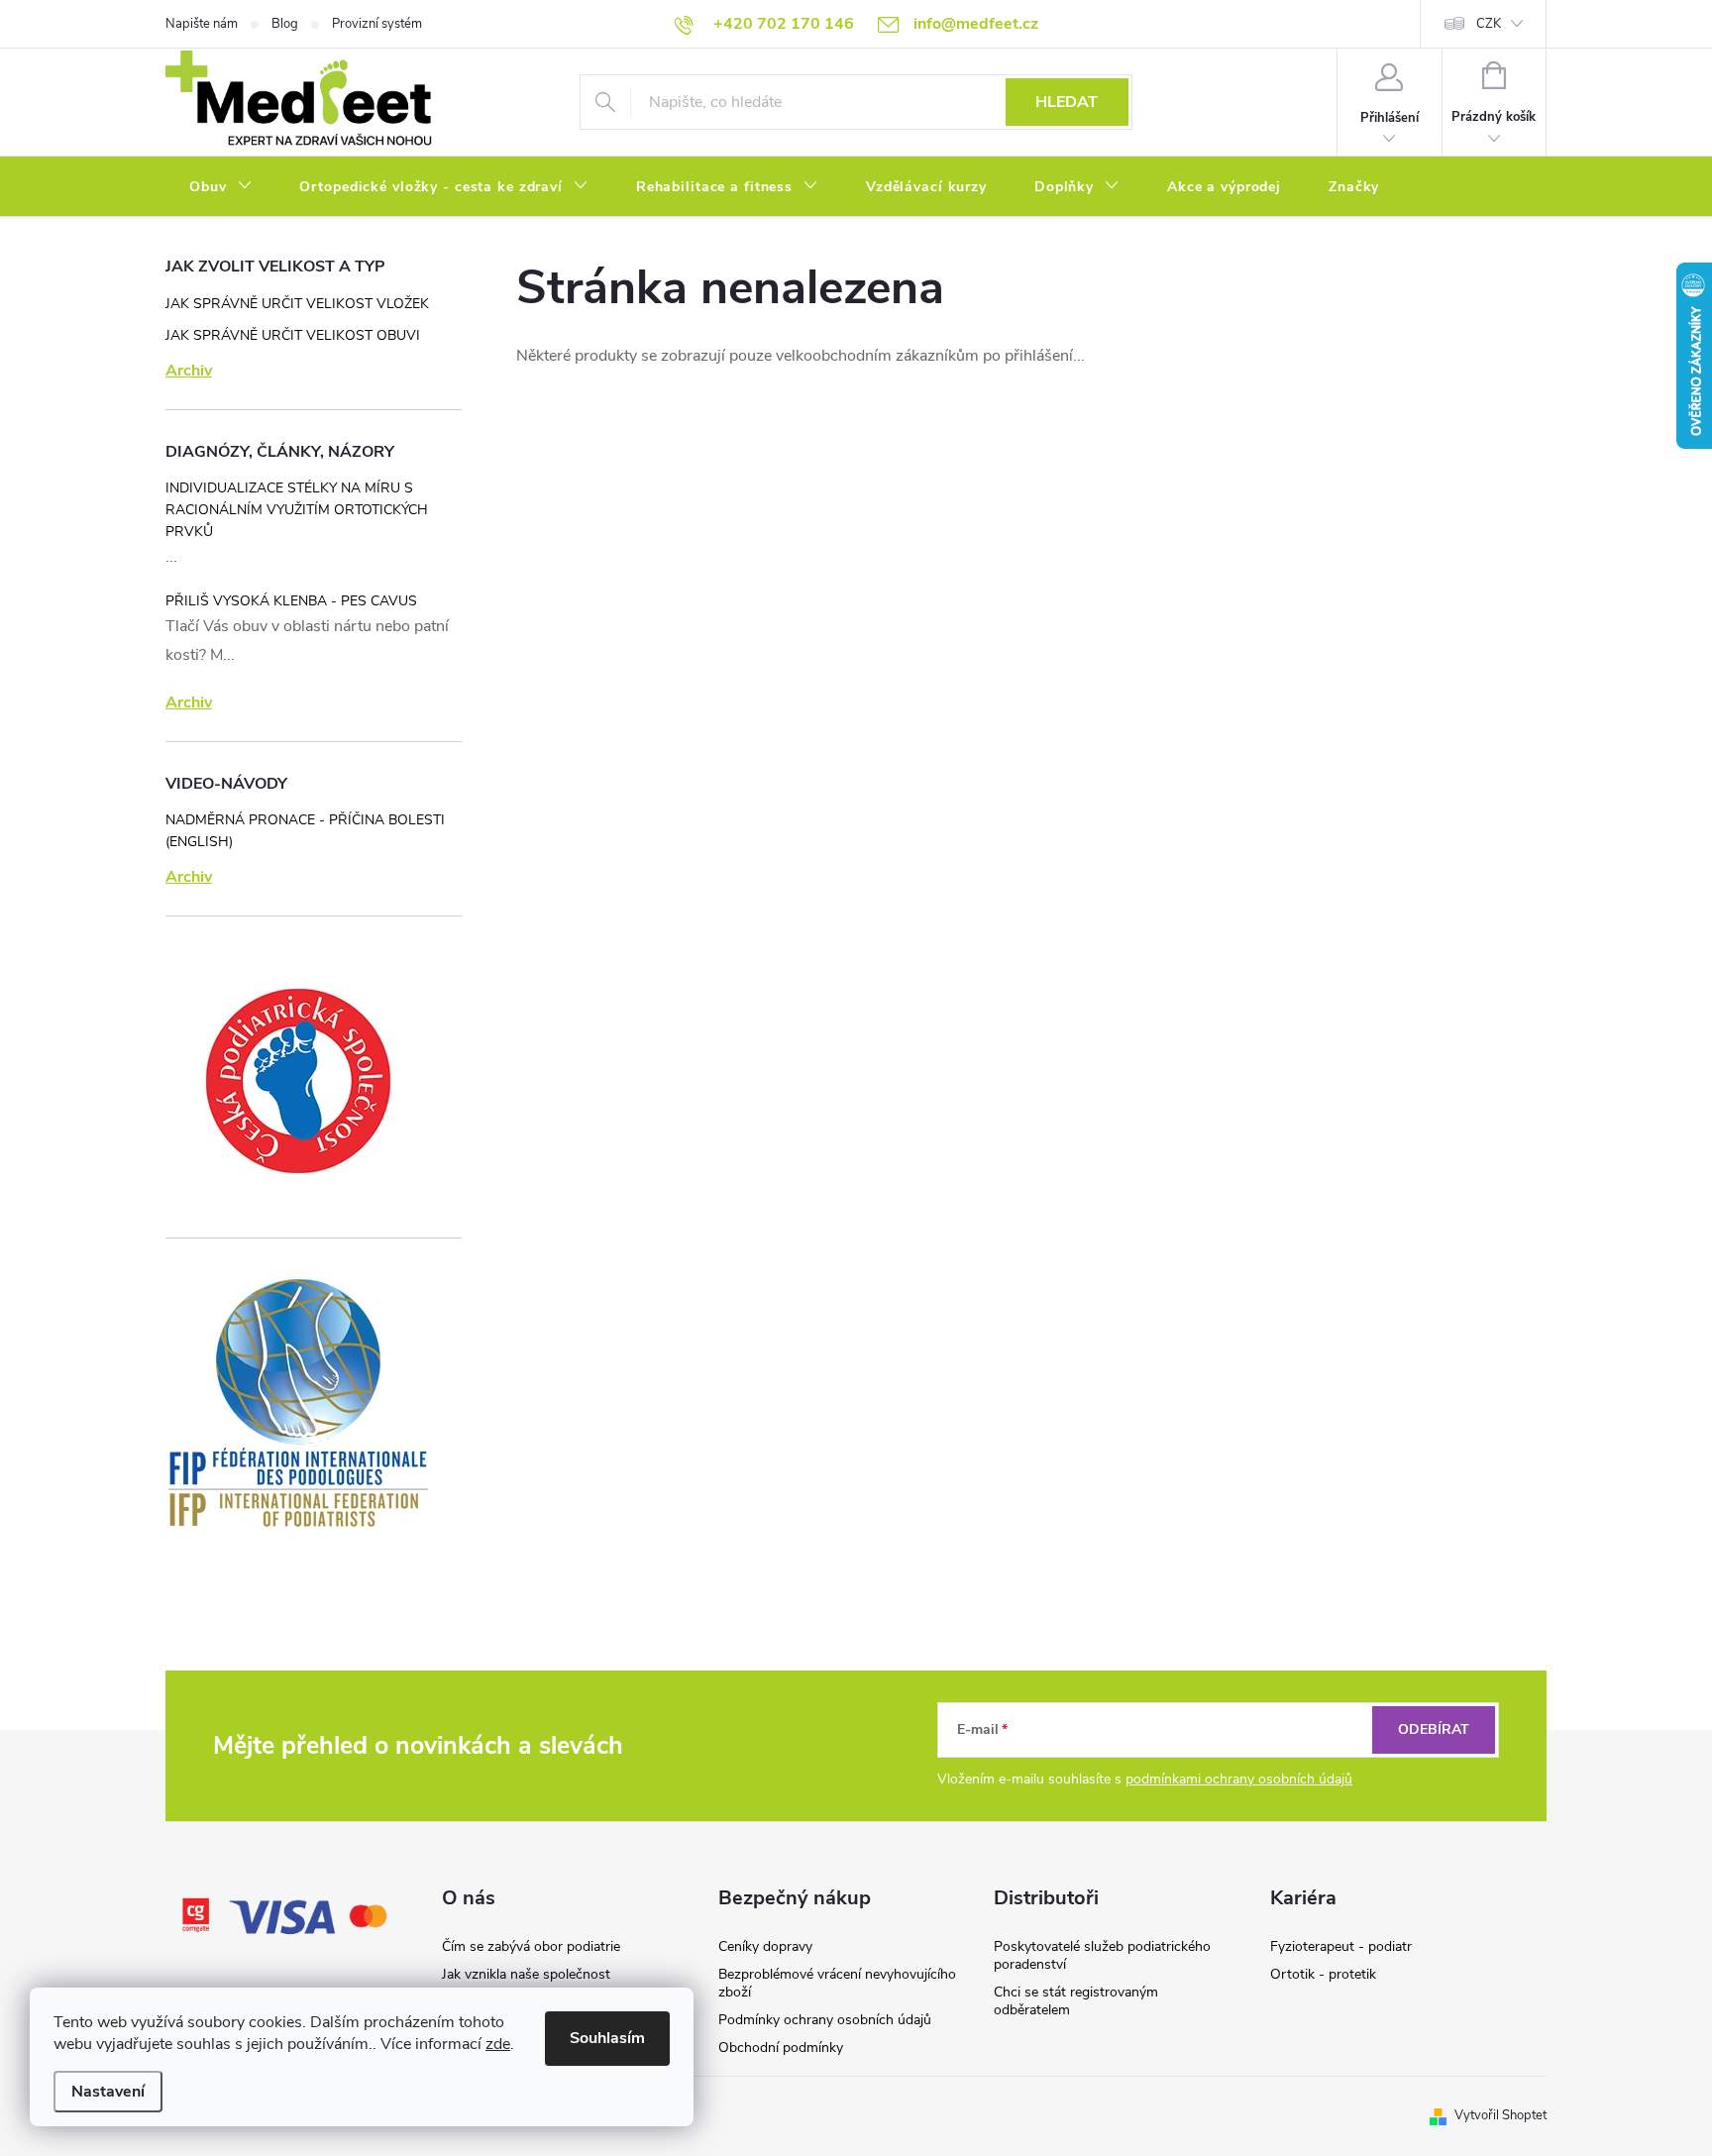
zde (498, 2044)
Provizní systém (377, 24)
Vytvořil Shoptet (1500, 2115)
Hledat (1067, 102)
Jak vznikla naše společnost (526, 1974)
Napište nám (202, 24)
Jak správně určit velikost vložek (297, 304)
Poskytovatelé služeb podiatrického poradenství (1102, 1955)
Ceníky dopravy (765, 1946)
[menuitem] (220, 187)
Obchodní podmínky (781, 2048)
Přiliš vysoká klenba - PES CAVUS (291, 601)
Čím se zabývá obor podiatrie (531, 1946)
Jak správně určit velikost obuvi (293, 335)
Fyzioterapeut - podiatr (1341, 1946)
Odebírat (1434, 1729)
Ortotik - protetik (1323, 1974)
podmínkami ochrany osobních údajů (1239, 1779)
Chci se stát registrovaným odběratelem (1076, 2001)
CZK (1489, 24)
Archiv (189, 371)
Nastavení (108, 2092)
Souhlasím (607, 2038)
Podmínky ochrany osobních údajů (825, 2020)
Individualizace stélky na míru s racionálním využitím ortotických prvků (297, 510)
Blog (285, 24)
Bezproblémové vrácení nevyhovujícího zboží (837, 1983)
